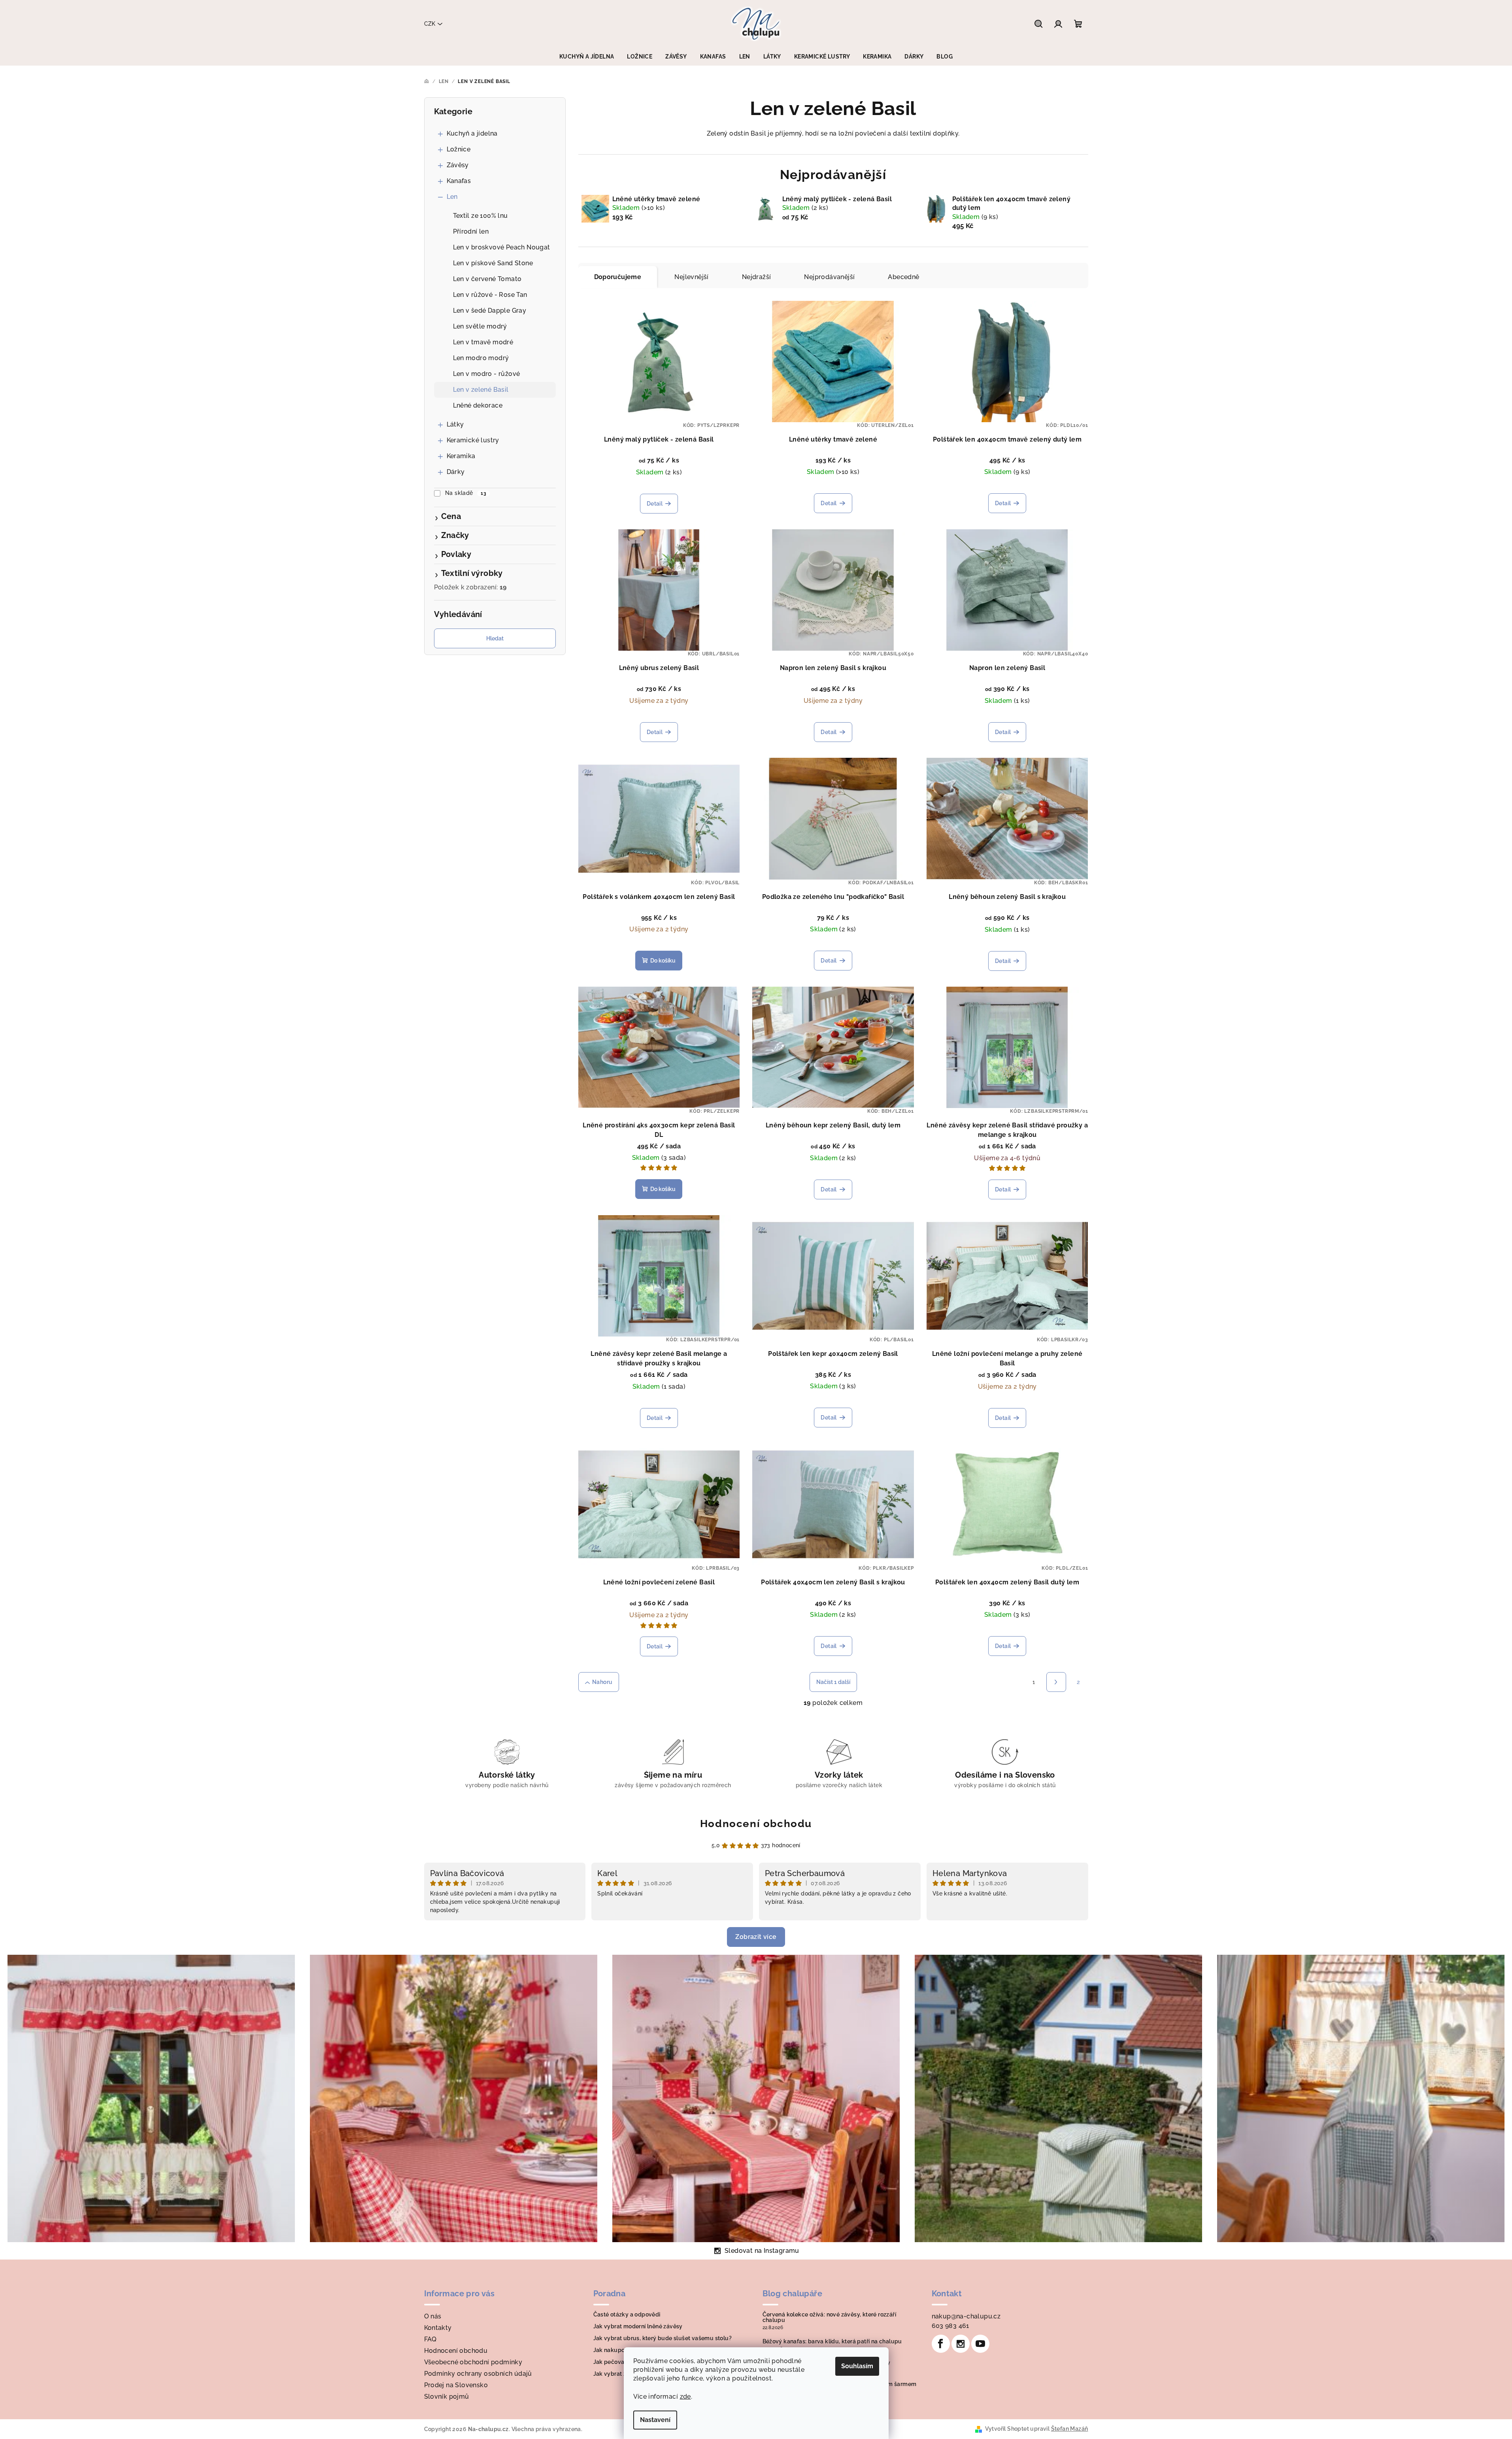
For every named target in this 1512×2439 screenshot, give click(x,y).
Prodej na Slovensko (456, 2385)
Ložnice (459, 149)
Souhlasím (857, 2366)
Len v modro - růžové (487, 374)
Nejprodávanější (829, 277)
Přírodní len (471, 231)
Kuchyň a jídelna (472, 133)
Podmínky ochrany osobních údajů (478, 2374)
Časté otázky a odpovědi (627, 2314)
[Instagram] (961, 2344)
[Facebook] (941, 2344)
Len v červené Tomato (487, 279)
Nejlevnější (691, 277)
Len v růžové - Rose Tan (490, 295)
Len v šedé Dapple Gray (490, 311)
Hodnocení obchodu (756, 1824)
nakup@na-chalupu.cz (966, 2316)
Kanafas (459, 181)
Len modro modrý (481, 358)
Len (452, 197)
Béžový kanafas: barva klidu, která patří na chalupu (832, 2341)
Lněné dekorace (478, 405)
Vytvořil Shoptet (1007, 2429)
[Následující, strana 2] (1056, 1682)
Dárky (456, 472)
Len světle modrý (480, 326)
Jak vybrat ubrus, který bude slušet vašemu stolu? (663, 2338)
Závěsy (458, 165)
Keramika (461, 456)
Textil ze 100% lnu (480, 216)
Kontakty (438, 2328)
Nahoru (602, 1682)
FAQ (430, 2339)
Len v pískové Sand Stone (493, 263)
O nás (433, 2316)
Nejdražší (757, 277)
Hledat (495, 638)
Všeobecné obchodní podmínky (473, 2362)
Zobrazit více (756, 1937)
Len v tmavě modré (483, 342)
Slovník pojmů (447, 2397)
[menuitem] (587, 57)
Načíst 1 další (833, 1682)
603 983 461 (950, 2326)
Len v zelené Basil (481, 390)
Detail (655, 504)
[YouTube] (980, 2344)
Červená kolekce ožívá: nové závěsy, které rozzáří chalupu (830, 2317)
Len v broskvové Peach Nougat (502, 247)
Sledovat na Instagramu (762, 2251)
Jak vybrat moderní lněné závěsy (638, 2326)
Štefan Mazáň (1070, 2429)
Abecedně (903, 277)
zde (685, 2397)
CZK (430, 24)
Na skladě (466, 493)
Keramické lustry (473, 440)
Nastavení (655, 2420)
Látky (455, 424)
